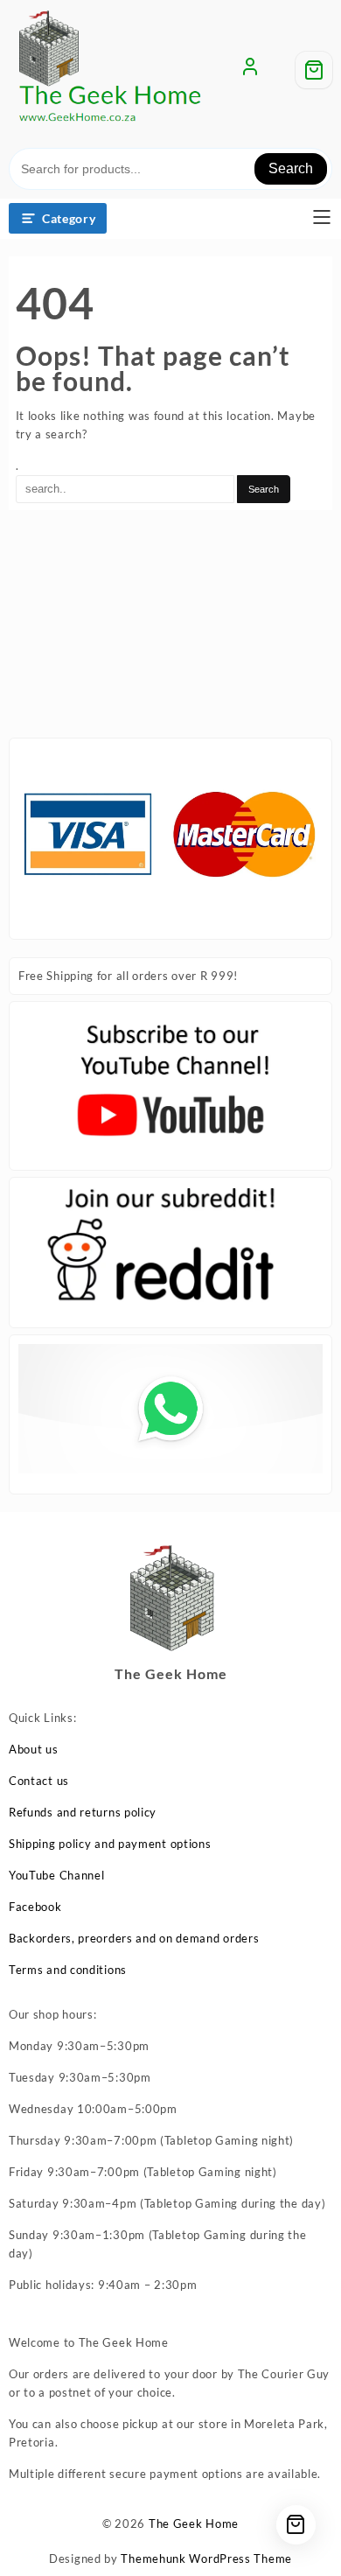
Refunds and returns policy (83, 1812)
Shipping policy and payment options (110, 1844)
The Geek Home (194, 2523)
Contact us (39, 1781)
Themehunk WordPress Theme (206, 2558)
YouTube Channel (57, 1875)
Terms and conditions (68, 1970)
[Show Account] (250, 70)
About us (34, 1749)
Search (291, 168)
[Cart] (314, 70)
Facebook (35, 1907)
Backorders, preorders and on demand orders (134, 1938)
